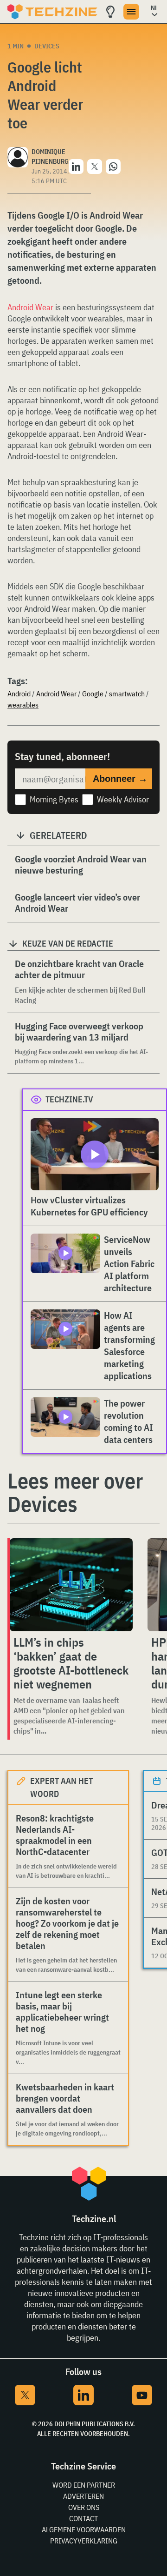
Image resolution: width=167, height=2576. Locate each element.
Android (19, 694)
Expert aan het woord (61, 1787)
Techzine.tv (69, 1099)
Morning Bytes (54, 799)
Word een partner (84, 2485)
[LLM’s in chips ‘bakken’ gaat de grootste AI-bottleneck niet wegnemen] (71, 1585)
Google (93, 694)
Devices (47, 46)
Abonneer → (120, 779)
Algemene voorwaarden (84, 2529)
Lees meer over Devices (75, 1492)
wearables (23, 705)
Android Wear (30, 307)
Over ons (84, 2507)
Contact (83, 2518)
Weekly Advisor (123, 799)
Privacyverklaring (84, 2541)
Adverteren (83, 2496)
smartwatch (127, 694)
